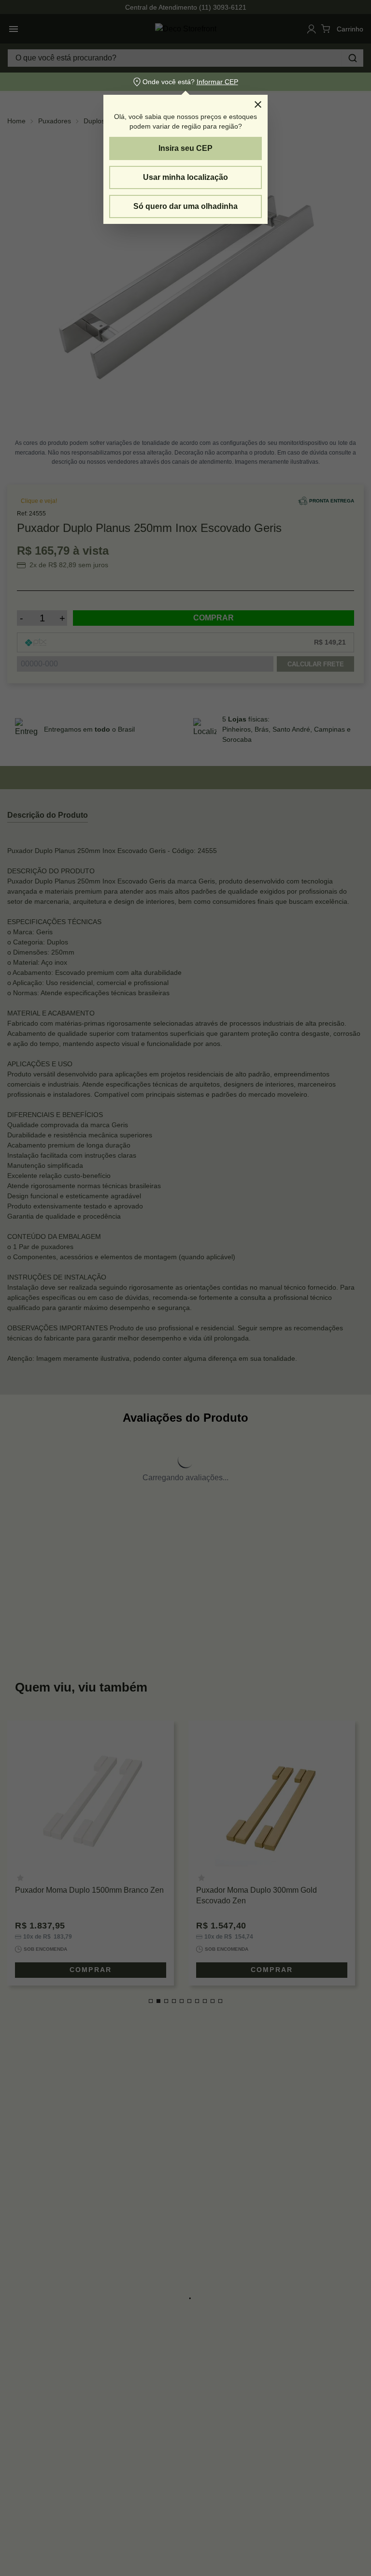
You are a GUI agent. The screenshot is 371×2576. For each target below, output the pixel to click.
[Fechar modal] (258, 104)
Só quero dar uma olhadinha (185, 206)
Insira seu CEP (185, 148)
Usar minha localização (185, 177)
